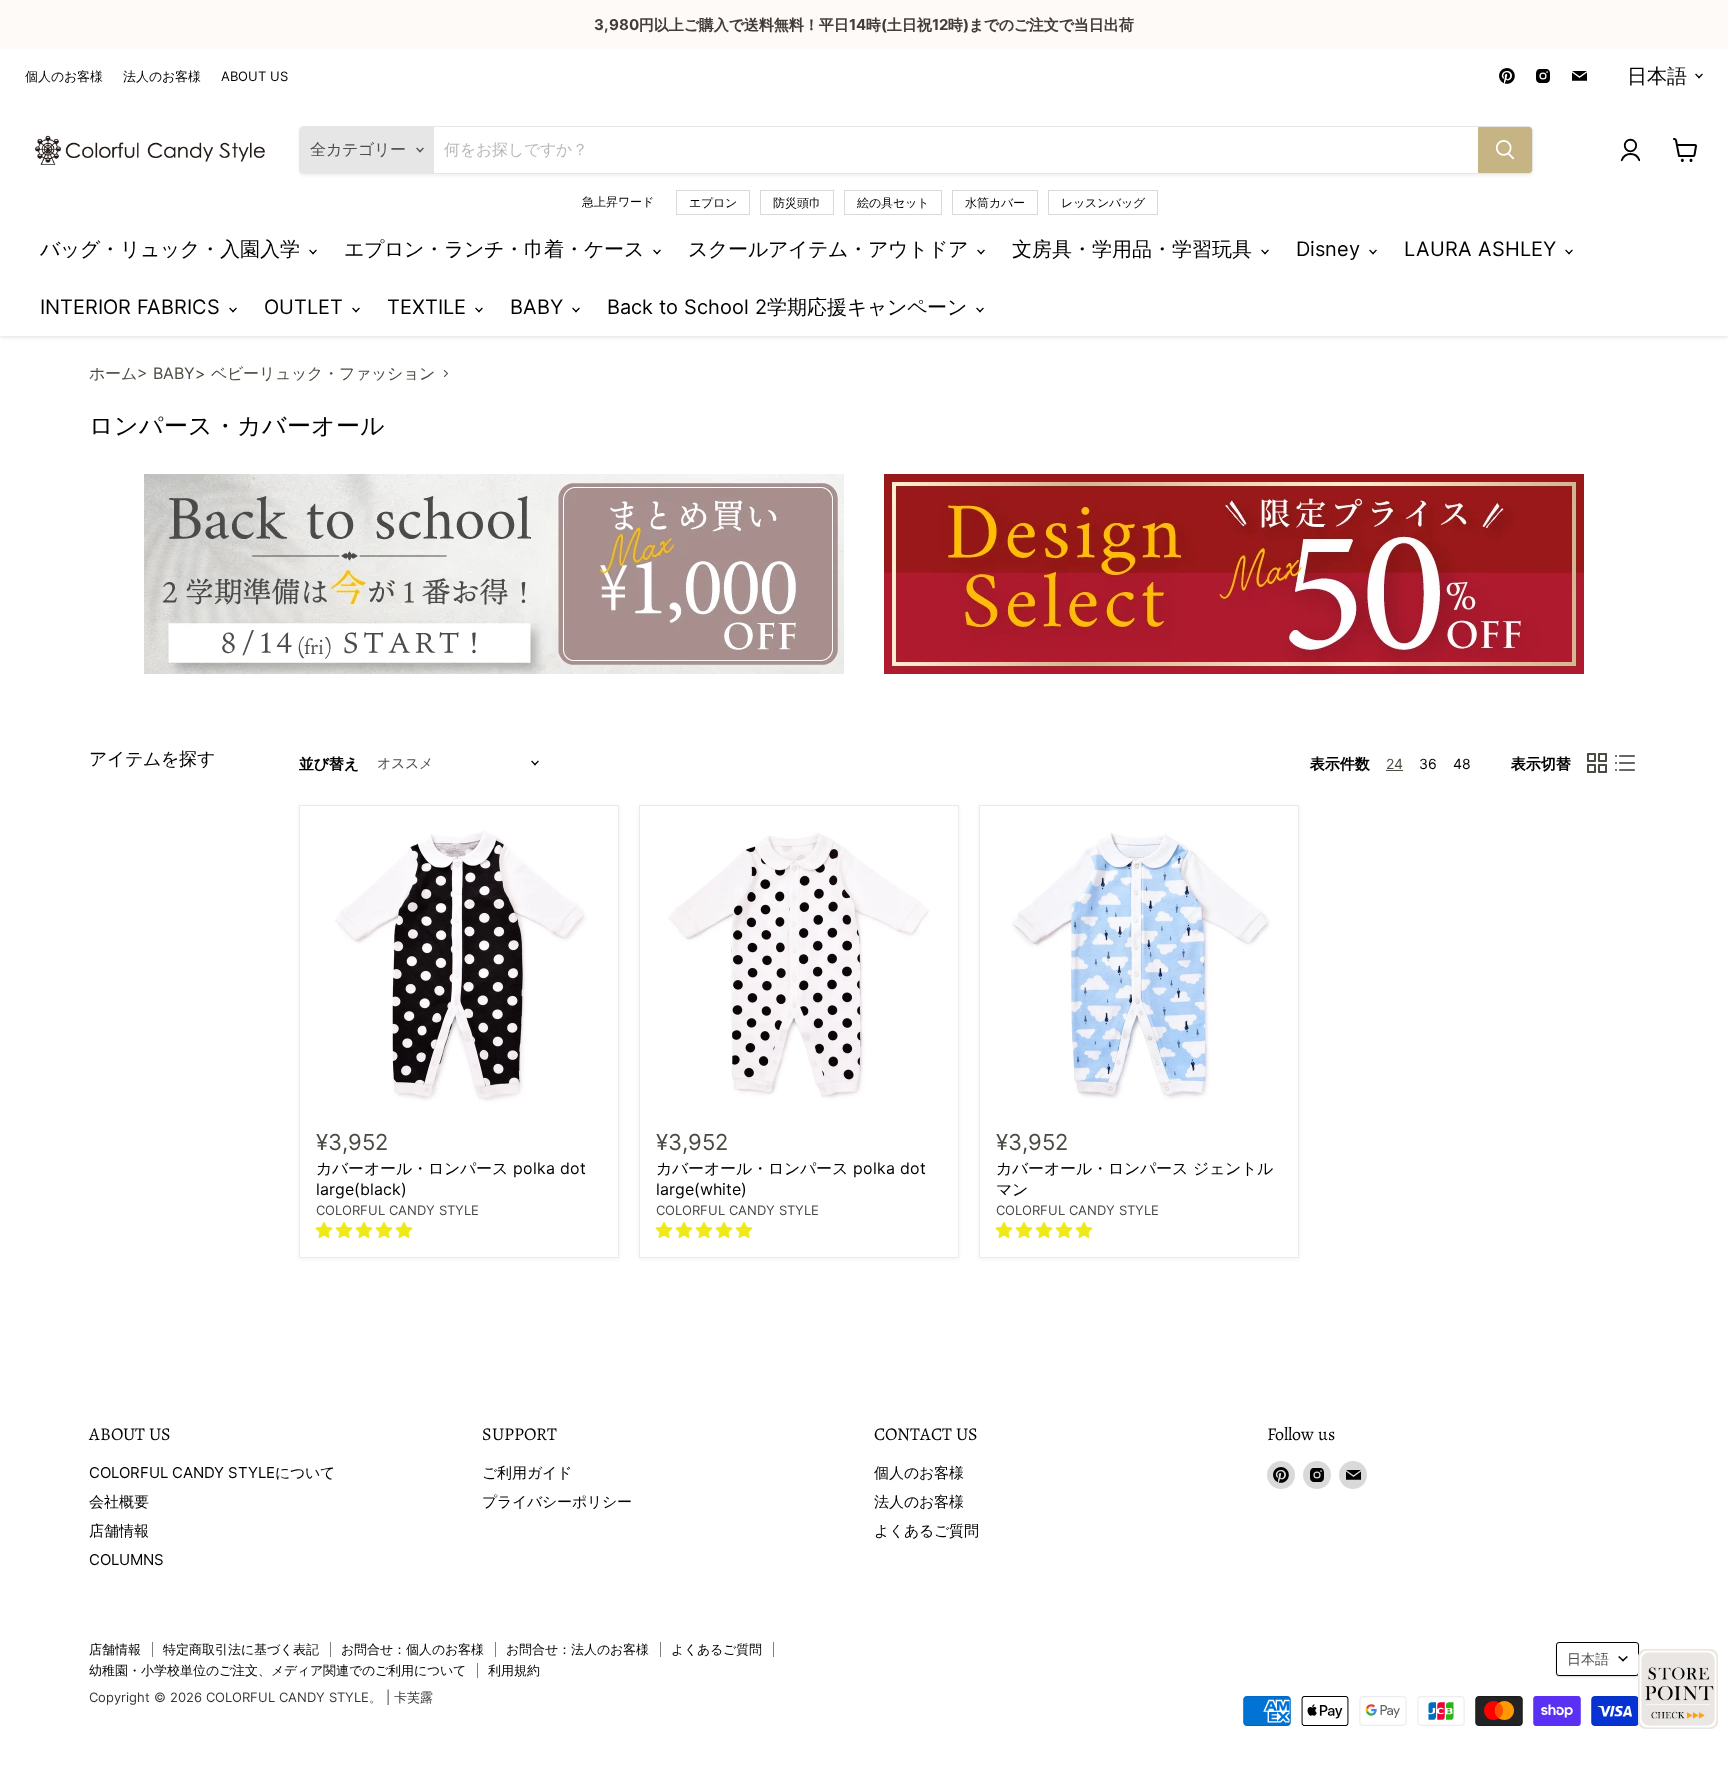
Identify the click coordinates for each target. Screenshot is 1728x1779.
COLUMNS (126, 1559)
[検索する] (1505, 150)
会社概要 (119, 1501)
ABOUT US (254, 76)
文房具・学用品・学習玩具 (1135, 249)
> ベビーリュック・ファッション (315, 373)
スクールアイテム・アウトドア (831, 249)
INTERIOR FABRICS (133, 307)
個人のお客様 (64, 76)
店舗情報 (119, 1530)
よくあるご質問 (926, 1530)
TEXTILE (429, 307)
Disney (1331, 249)
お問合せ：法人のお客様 (577, 1649)
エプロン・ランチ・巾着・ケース (497, 249)
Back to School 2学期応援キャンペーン (790, 307)
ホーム (113, 373)
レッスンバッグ (1103, 202)
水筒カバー (995, 202)
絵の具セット (893, 202)
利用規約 (514, 1670)
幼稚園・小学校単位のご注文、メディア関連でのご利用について (277, 1670)
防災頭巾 (797, 202)
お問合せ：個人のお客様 (412, 1649)
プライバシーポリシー (557, 1501)
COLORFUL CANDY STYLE (397, 1210)
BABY (539, 307)
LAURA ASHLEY (1483, 249)
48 (1462, 763)
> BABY (166, 373)
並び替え (329, 763)
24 (1394, 763)
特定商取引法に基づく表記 (241, 1649)
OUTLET (306, 307)
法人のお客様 (162, 76)
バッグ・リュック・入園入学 (173, 249)
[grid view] (1597, 763)
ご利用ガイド (527, 1472)
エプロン (713, 202)
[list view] (1625, 763)
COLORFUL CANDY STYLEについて (212, 1472)
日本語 (1657, 76)
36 (1428, 763)
